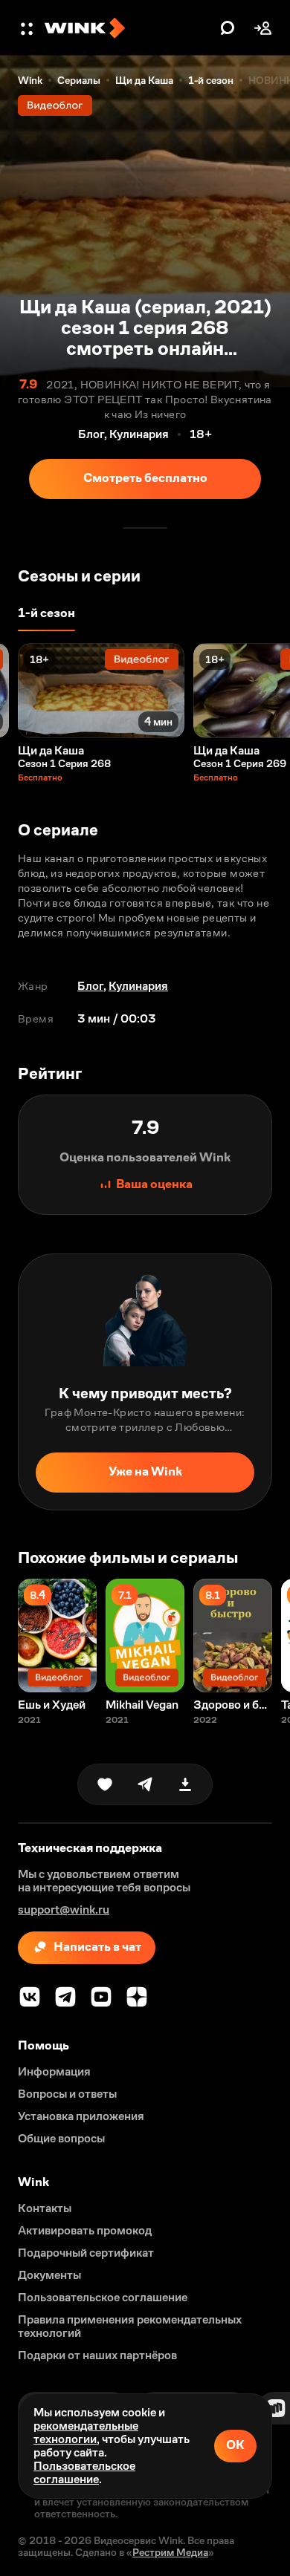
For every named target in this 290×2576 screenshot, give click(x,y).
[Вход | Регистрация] (263, 28)
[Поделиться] (145, 1784)
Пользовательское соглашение (84, 2472)
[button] (28, 28)
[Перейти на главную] (129, 28)
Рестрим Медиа (170, 2552)
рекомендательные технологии (86, 2432)
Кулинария (138, 986)
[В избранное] (105, 1784)
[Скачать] (185, 1784)
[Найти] (228, 28)
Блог (90, 986)
